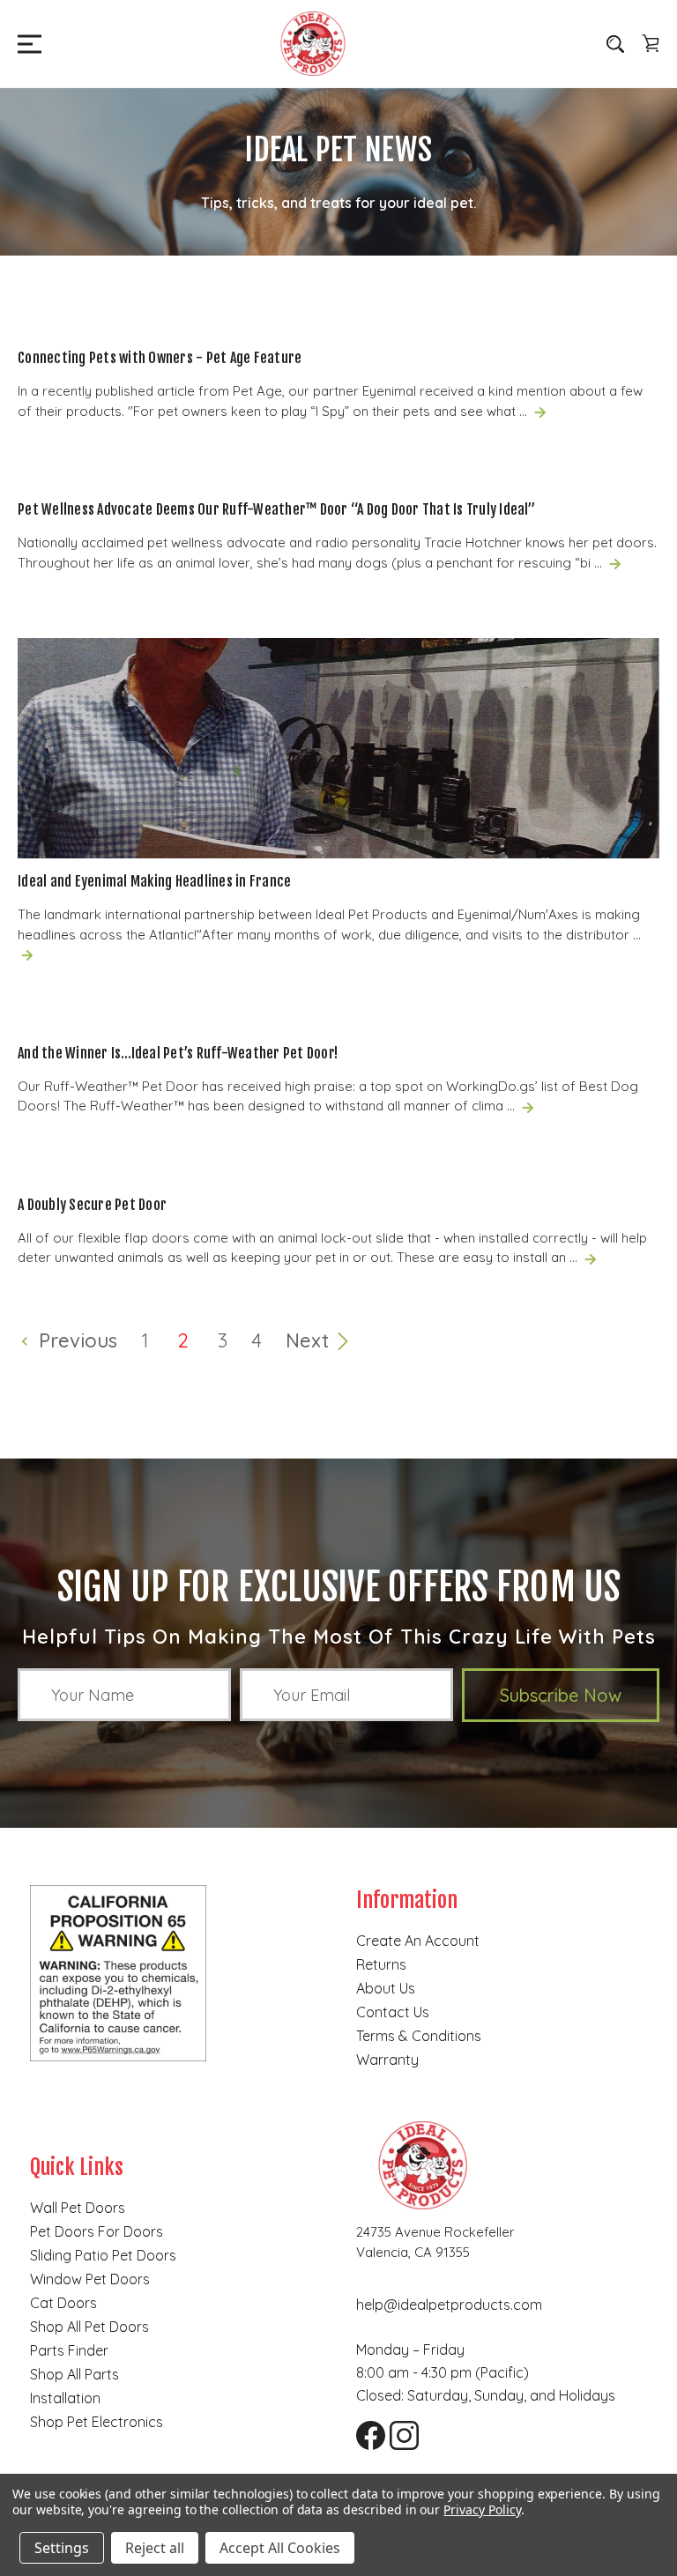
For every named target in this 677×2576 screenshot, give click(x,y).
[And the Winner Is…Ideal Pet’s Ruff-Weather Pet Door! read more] (528, 1106)
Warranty (387, 2060)
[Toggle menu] (24, 44)
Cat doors (63, 2303)
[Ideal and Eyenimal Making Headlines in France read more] (27, 954)
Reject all (155, 2548)
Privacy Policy (482, 2509)
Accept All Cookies (280, 2548)
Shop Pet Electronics (97, 2422)
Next (310, 1340)
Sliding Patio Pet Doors (103, 2255)
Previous (75, 1340)
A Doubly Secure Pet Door (92, 1205)
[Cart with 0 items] (651, 43)
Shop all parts (74, 2374)
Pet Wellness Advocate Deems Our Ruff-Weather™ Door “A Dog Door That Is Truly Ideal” (276, 509)
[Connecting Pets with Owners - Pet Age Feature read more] (540, 411)
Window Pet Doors (90, 2279)
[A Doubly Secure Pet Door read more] (591, 1257)
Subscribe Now (561, 1695)
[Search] (615, 43)
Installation (65, 2398)
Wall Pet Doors (78, 2208)
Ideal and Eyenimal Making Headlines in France (154, 881)
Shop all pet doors (89, 2327)
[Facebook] (364, 2429)
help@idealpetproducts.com (449, 2305)
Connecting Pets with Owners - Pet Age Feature (160, 358)
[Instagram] (398, 2429)
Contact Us (393, 2012)
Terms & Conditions (419, 2036)
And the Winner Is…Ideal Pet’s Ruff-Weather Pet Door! (178, 1053)
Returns (381, 1964)
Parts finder (69, 2350)
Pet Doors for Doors (97, 2231)
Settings (62, 2548)
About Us (386, 1988)
